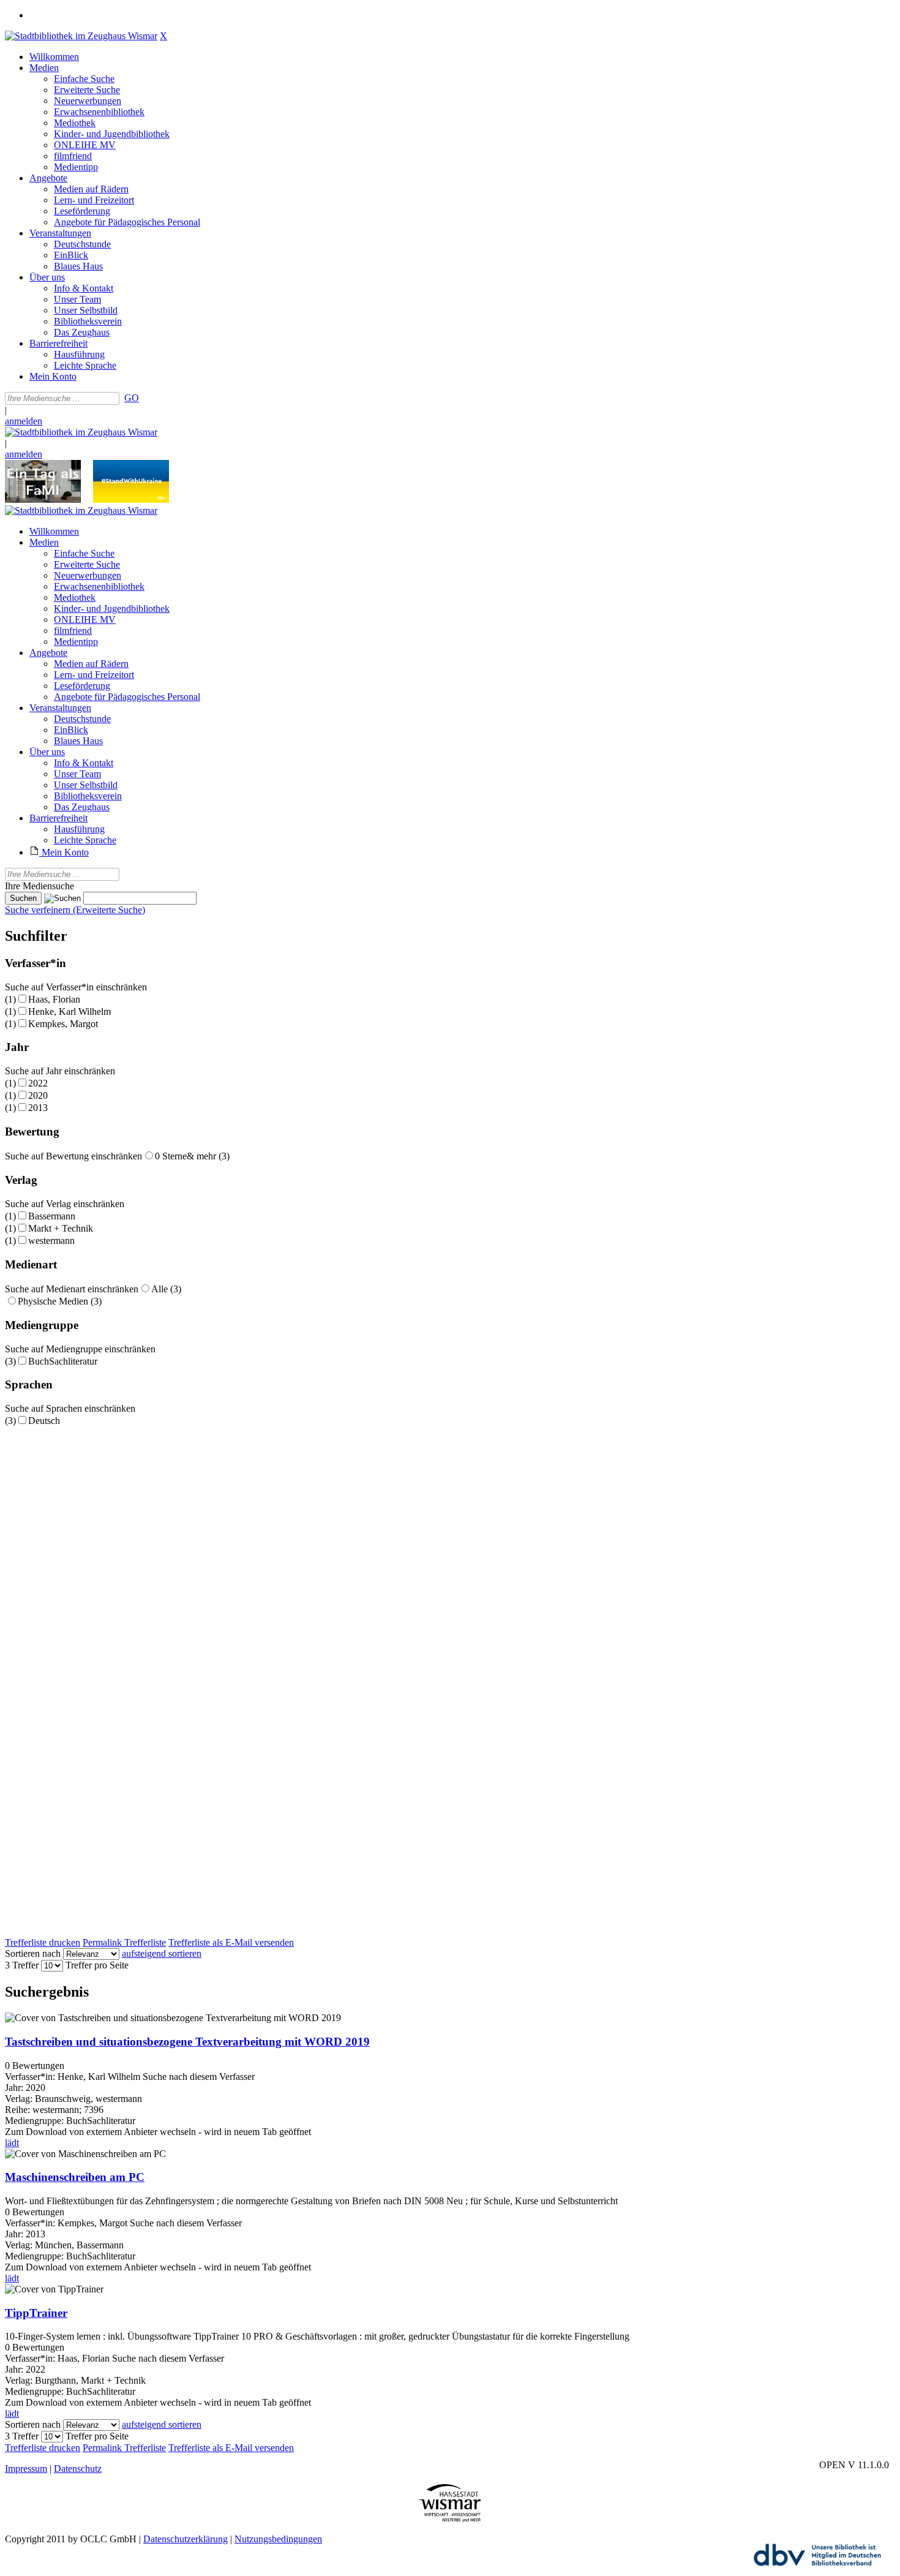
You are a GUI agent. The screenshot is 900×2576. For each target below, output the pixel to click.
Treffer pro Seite (97, 1965)
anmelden (24, 421)
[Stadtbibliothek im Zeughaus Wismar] (81, 36)
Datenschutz (78, 2469)
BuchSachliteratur (63, 1361)
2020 (38, 1095)
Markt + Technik (61, 1228)
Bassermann (52, 1216)
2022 (38, 1083)
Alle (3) (166, 1289)
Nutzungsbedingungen (278, 2539)
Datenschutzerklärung (186, 2539)
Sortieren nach (33, 1953)
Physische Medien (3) (60, 1301)
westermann (51, 1241)
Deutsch (44, 1421)
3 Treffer (22, 1965)
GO (132, 398)
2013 (38, 1108)
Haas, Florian (54, 999)
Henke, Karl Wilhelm (69, 1011)
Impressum (26, 2469)
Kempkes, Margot (63, 1024)
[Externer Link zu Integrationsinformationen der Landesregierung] (131, 499)
